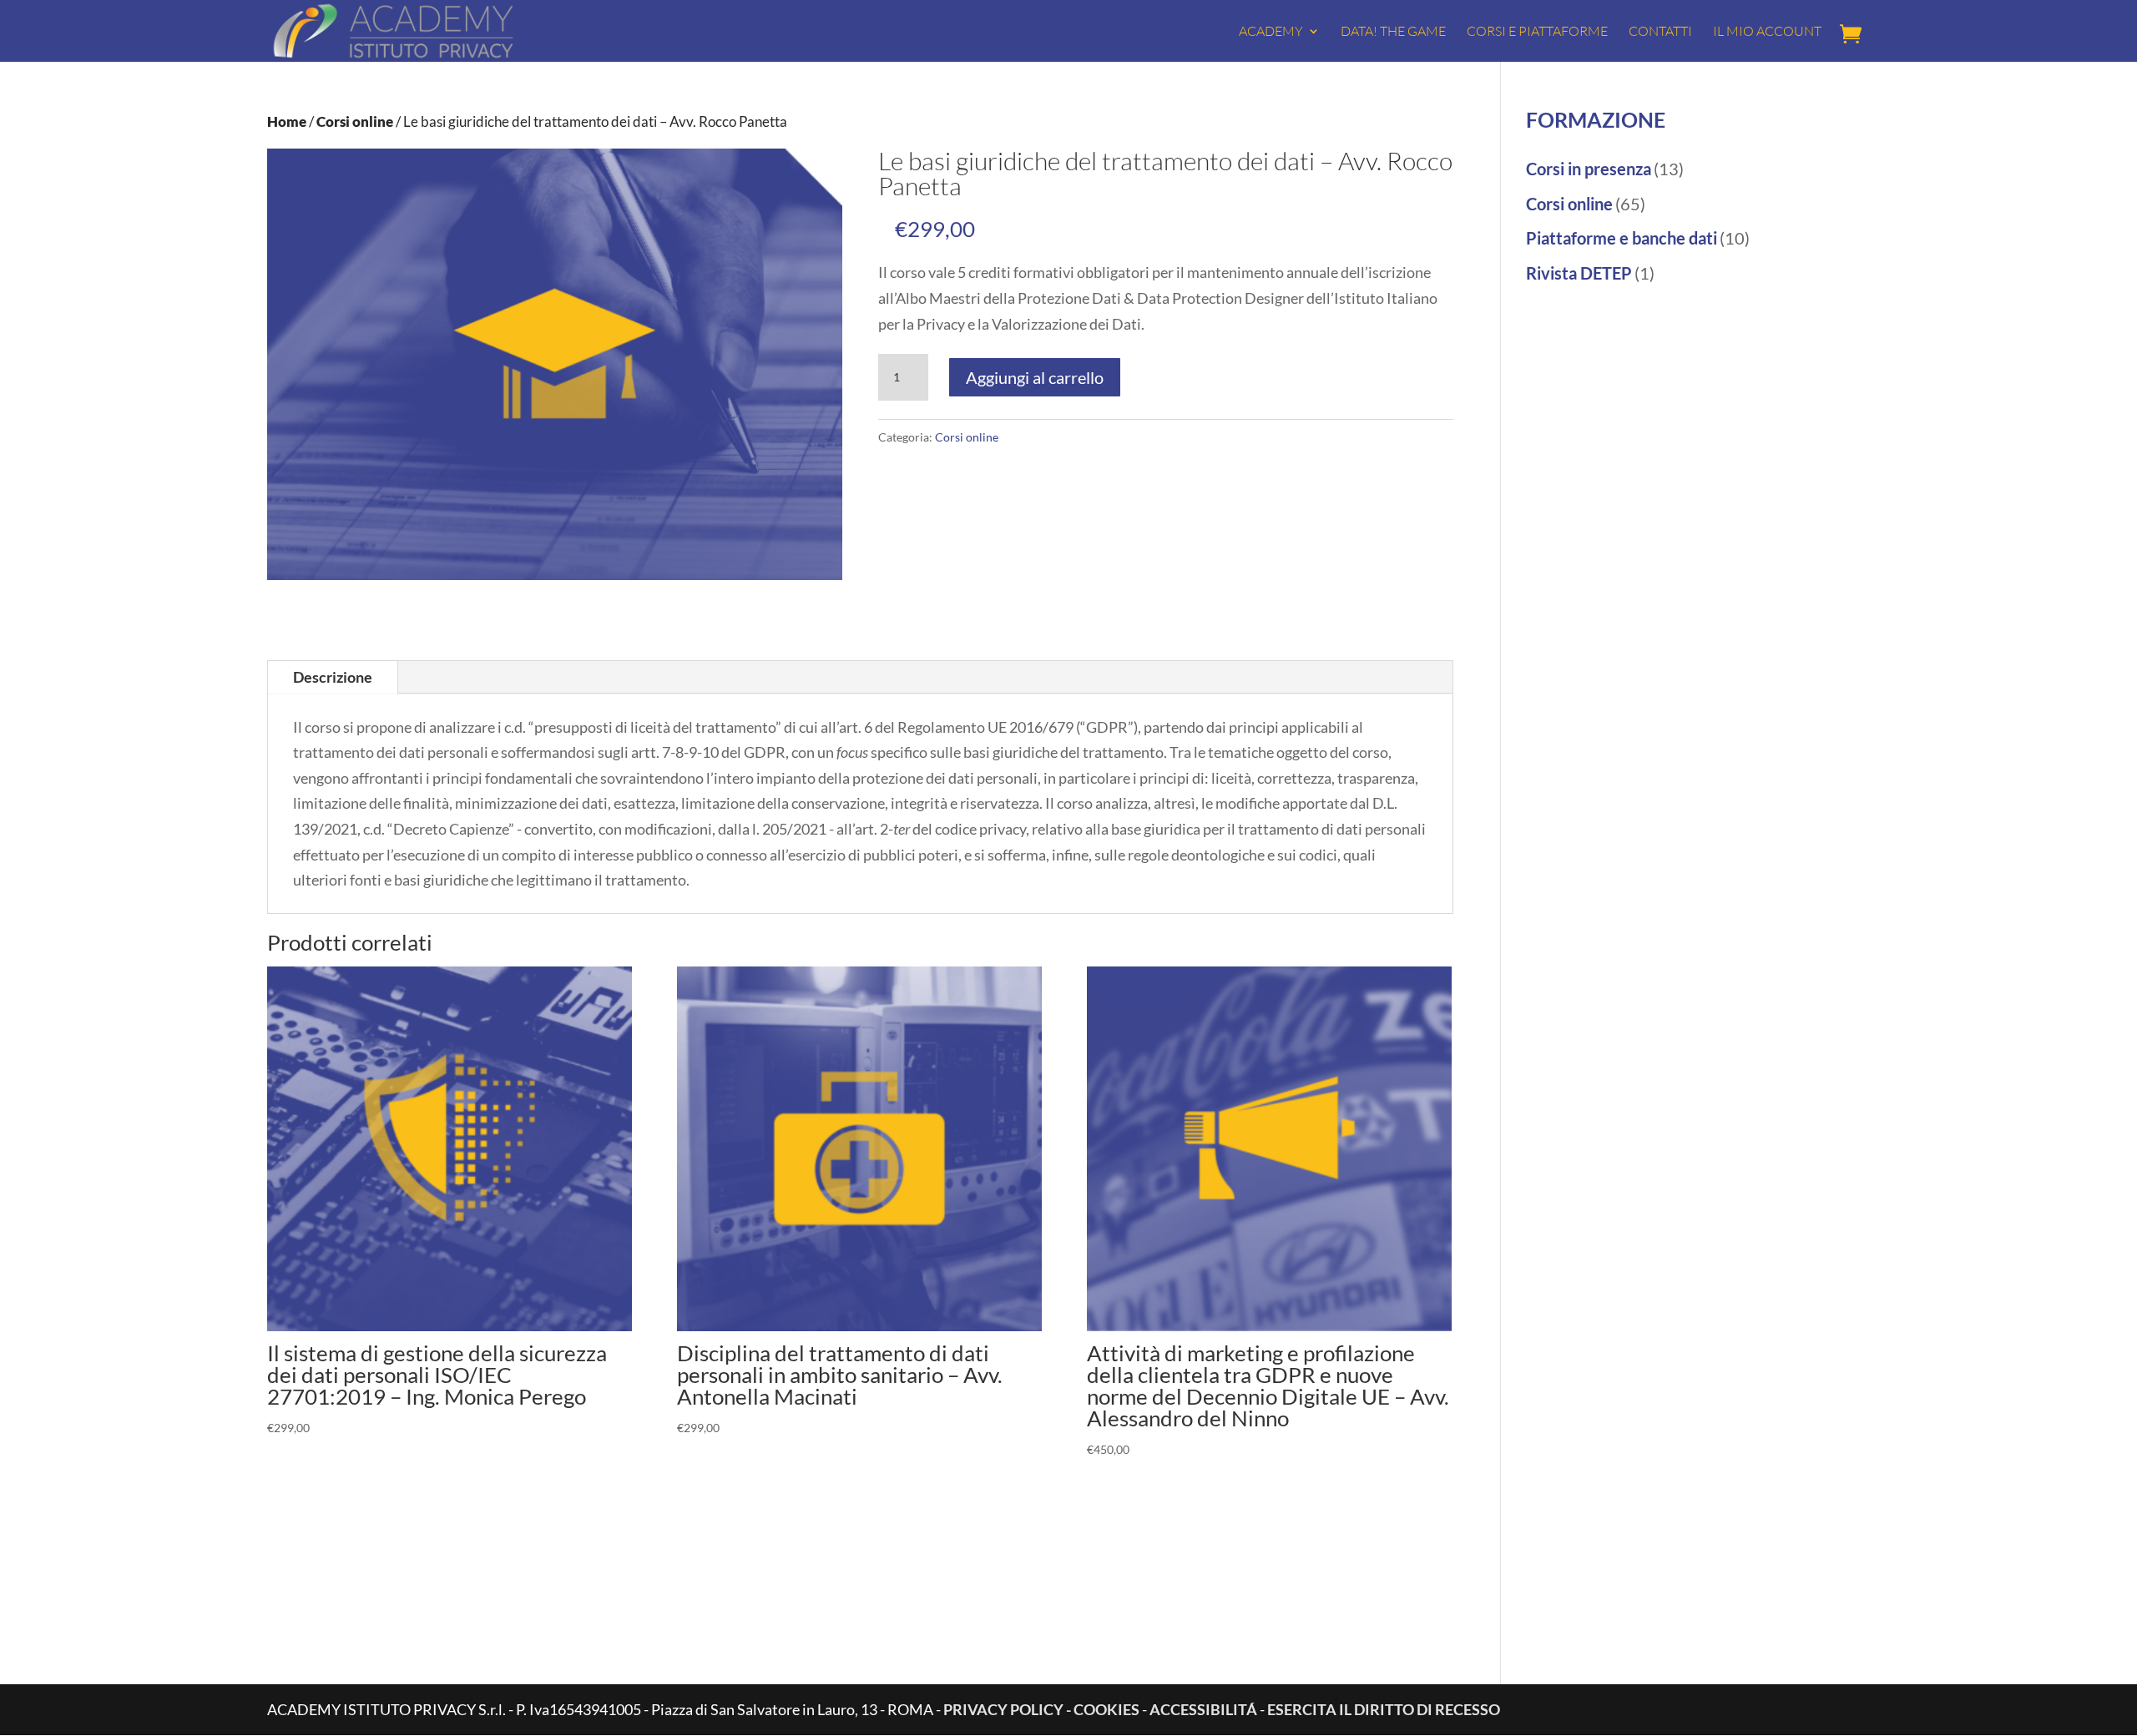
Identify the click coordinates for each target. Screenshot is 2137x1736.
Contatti (1660, 32)
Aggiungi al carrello (1035, 377)
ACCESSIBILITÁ (1205, 1709)
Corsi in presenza (1589, 169)
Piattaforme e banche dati (1622, 238)
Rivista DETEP (1579, 273)
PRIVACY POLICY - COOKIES (1041, 1709)
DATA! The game (1393, 32)
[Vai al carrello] (1855, 35)
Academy (1271, 32)
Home (287, 122)
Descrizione (333, 677)
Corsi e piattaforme (1537, 32)
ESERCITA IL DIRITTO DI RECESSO (1384, 1709)
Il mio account (1767, 32)
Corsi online (355, 122)
